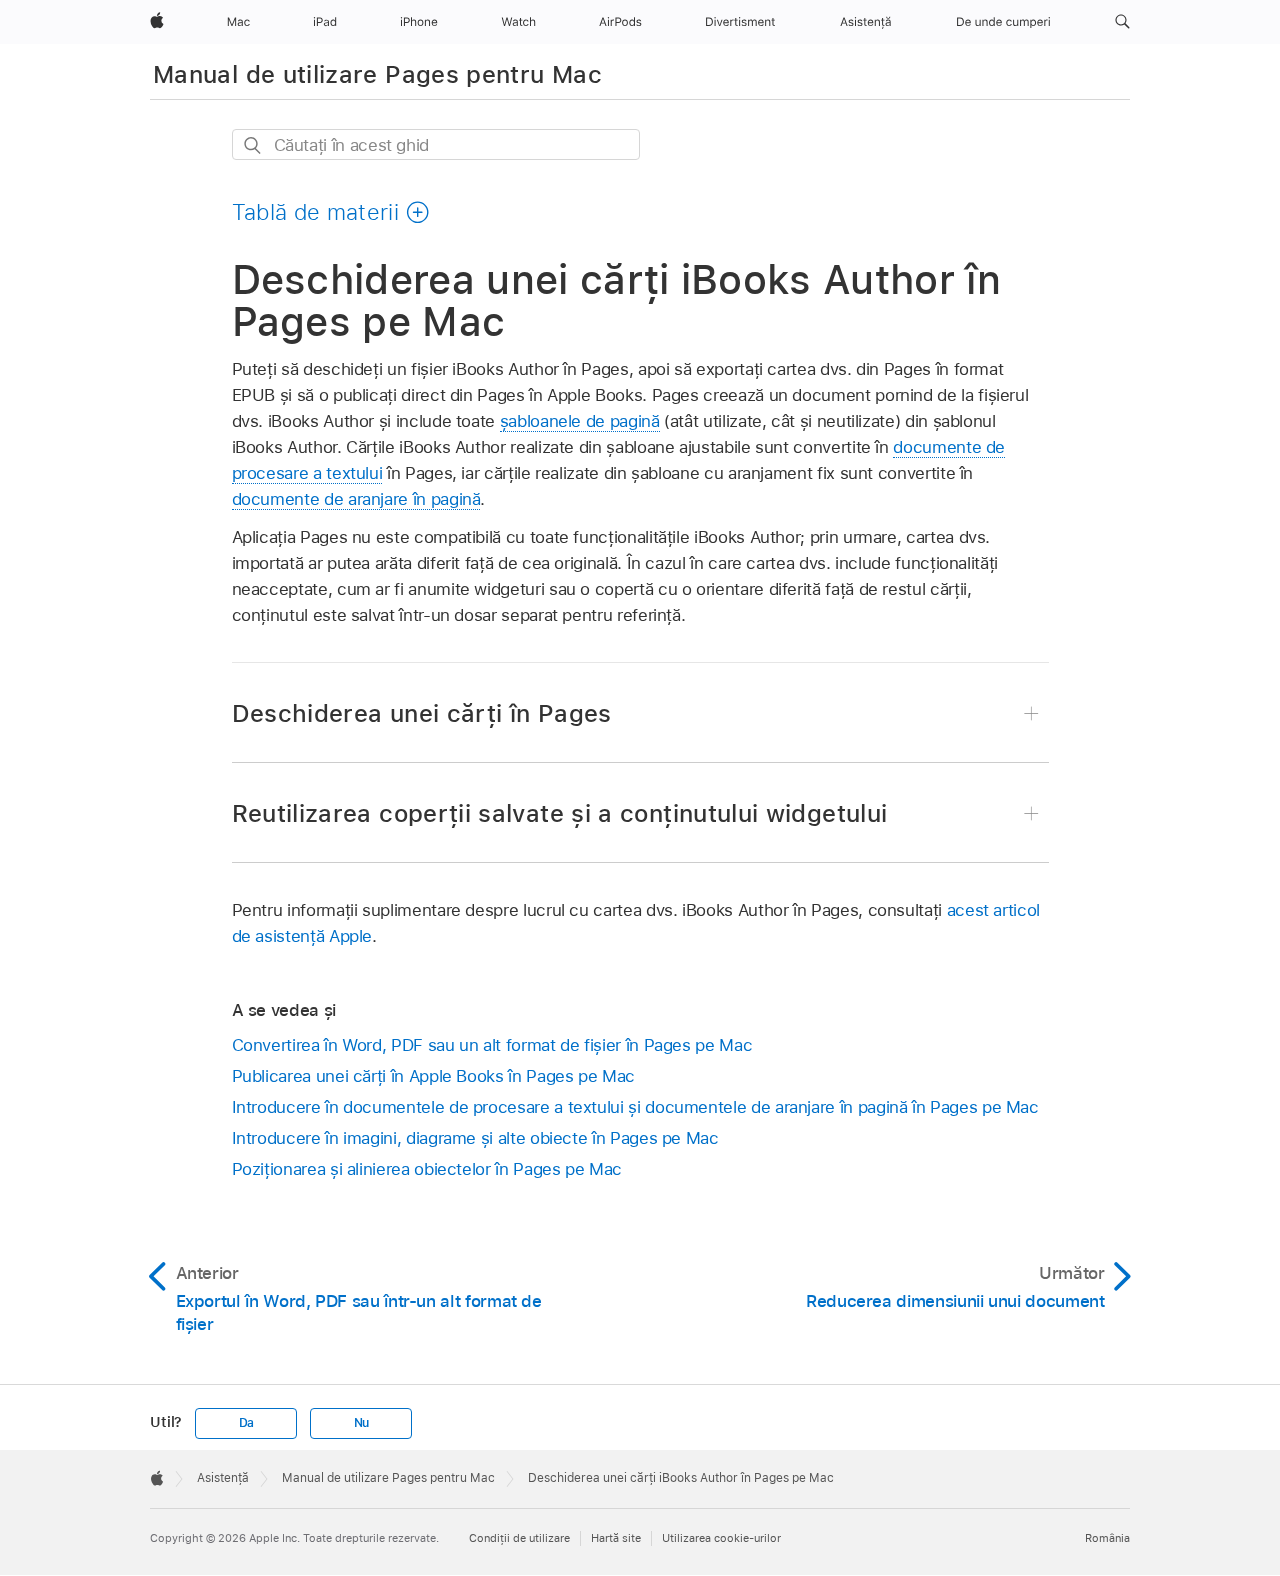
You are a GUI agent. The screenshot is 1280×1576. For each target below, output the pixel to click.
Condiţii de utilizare (519, 1538)
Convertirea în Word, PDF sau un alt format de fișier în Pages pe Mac (492, 1045)
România (1107, 1538)
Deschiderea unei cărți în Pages (422, 713)
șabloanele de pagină (580, 421)
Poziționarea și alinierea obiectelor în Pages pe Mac (427, 1169)
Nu (362, 1423)
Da (247, 1423)
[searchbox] (436, 144)
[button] (1122, 22)
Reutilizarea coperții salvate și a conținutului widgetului (560, 813)
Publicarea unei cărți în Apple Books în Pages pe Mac (433, 1076)
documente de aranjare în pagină (356, 499)
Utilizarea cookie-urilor (721, 1538)
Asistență (223, 1478)
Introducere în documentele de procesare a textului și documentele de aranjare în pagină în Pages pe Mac (635, 1107)
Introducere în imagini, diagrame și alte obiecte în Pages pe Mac (475, 1138)
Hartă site (616, 1538)
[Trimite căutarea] (253, 145)
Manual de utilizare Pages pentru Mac (377, 74)
